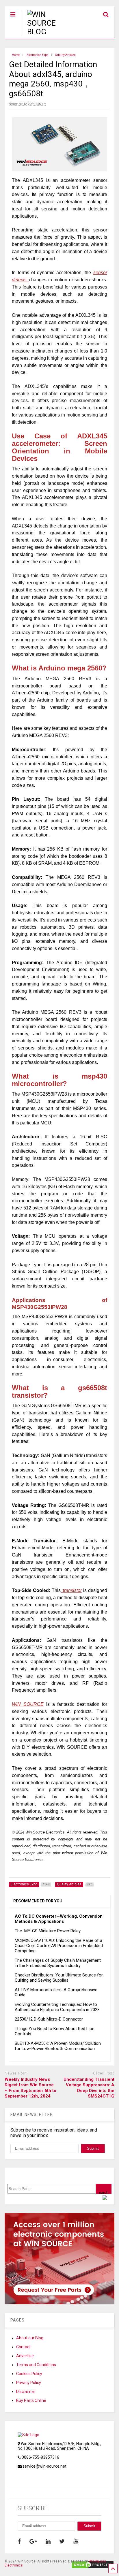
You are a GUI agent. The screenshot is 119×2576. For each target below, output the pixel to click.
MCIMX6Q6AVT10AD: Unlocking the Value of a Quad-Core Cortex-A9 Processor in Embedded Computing (59, 1946)
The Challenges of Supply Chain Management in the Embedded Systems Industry (58, 1963)
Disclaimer (26, 2392)
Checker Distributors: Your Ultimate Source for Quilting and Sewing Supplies (59, 1978)
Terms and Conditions (36, 2365)
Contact (23, 2347)
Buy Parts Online (31, 2400)
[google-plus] (33, 2541)
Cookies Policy (29, 2374)
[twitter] (62, 2541)
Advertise (25, 2356)
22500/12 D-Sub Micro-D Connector (49, 2019)
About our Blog (30, 2338)
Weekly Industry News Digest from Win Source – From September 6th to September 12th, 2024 (30, 2088)
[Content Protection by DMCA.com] (93, 2567)
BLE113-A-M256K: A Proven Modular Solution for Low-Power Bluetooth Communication (58, 2046)
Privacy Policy (29, 2383)
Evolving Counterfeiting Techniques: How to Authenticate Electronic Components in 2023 (57, 2007)
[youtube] (76, 2541)
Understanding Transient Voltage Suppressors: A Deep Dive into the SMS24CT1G (89, 2088)
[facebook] (19, 2541)
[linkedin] (48, 2541)
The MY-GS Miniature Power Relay (48, 1931)
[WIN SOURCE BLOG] (49, 32)
